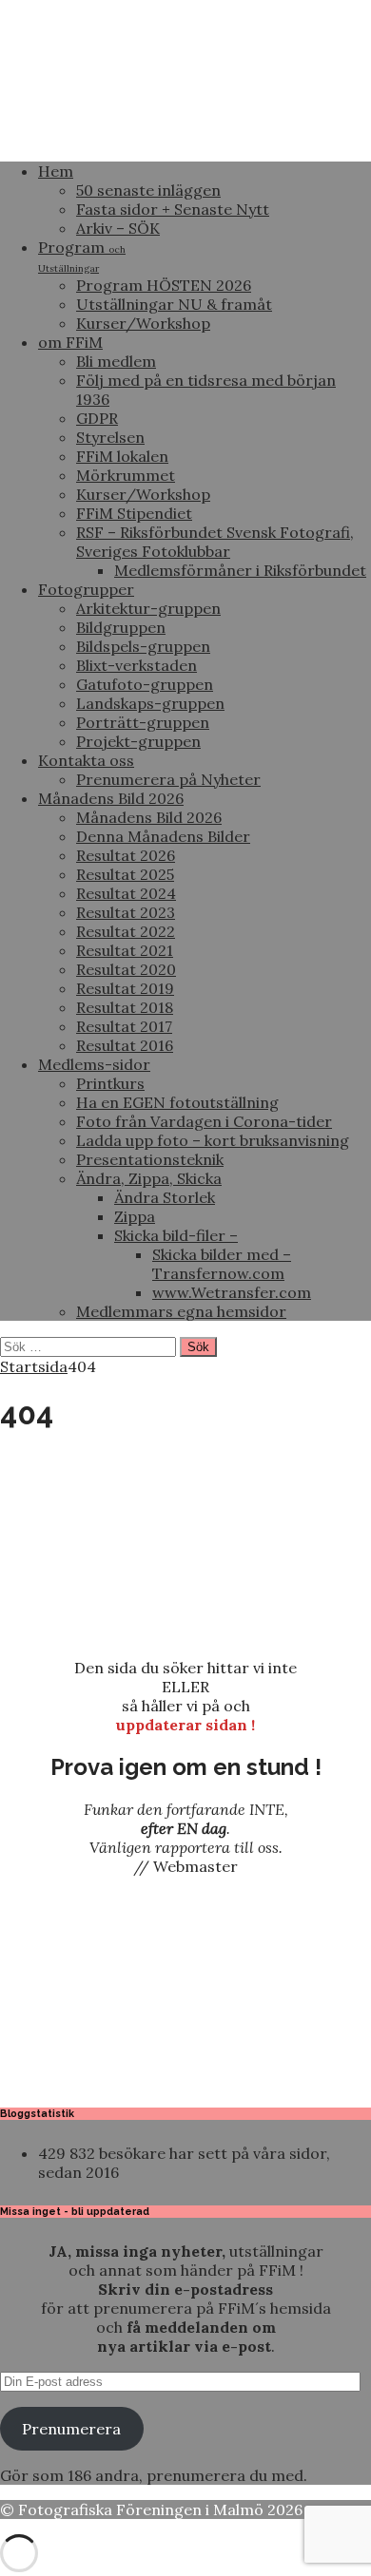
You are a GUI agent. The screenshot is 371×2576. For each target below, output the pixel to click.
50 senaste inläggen (148, 190)
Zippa (135, 1216)
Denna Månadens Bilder (163, 836)
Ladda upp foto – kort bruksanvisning (213, 1140)
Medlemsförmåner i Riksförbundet (240, 570)
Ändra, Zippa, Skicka (149, 1178)
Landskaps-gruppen (150, 703)
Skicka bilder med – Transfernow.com (222, 1264)
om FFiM (70, 342)
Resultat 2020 (126, 969)
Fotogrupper (86, 589)
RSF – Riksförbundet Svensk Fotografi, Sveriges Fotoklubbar (215, 542)
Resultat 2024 (126, 893)
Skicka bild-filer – (176, 1235)
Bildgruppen (121, 627)
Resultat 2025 (125, 874)
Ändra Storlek (165, 1197)
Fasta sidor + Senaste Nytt (173, 209)
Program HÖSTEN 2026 (164, 285)
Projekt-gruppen (138, 741)
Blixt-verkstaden (137, 665)
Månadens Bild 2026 (111, 798)
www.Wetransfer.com (232, 1292)
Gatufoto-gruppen (145, 684)
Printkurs (110, 1083)
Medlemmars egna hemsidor (181, 1311)
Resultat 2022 (126, 931)
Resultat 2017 (124, 1026)
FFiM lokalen (122, 456)
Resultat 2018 (125, 1007)
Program (82, 256)
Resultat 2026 (126, 855)
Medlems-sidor (94, 1064)
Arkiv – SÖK (118, 228)
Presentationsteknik (150, 1159)
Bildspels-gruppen (143, 646)
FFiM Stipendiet (134, 513)
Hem (56, 171)
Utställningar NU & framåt (174, 304)
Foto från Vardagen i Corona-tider (204, 1121)
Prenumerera (71, 2429)
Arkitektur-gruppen (148, 608)
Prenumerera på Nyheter (168, 779)
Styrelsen (110, 437)
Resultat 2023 (126, 912)
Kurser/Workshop (143, 323)
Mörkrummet (126, 475)
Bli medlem (116, 361)
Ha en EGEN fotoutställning (177, 1102)
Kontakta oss (86, 760)
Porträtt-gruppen (143, 722)
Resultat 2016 (125, 1045)
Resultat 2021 (125, 950)
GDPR (97, 418)
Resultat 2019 (125, 988)
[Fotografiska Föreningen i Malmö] (185, 137)
